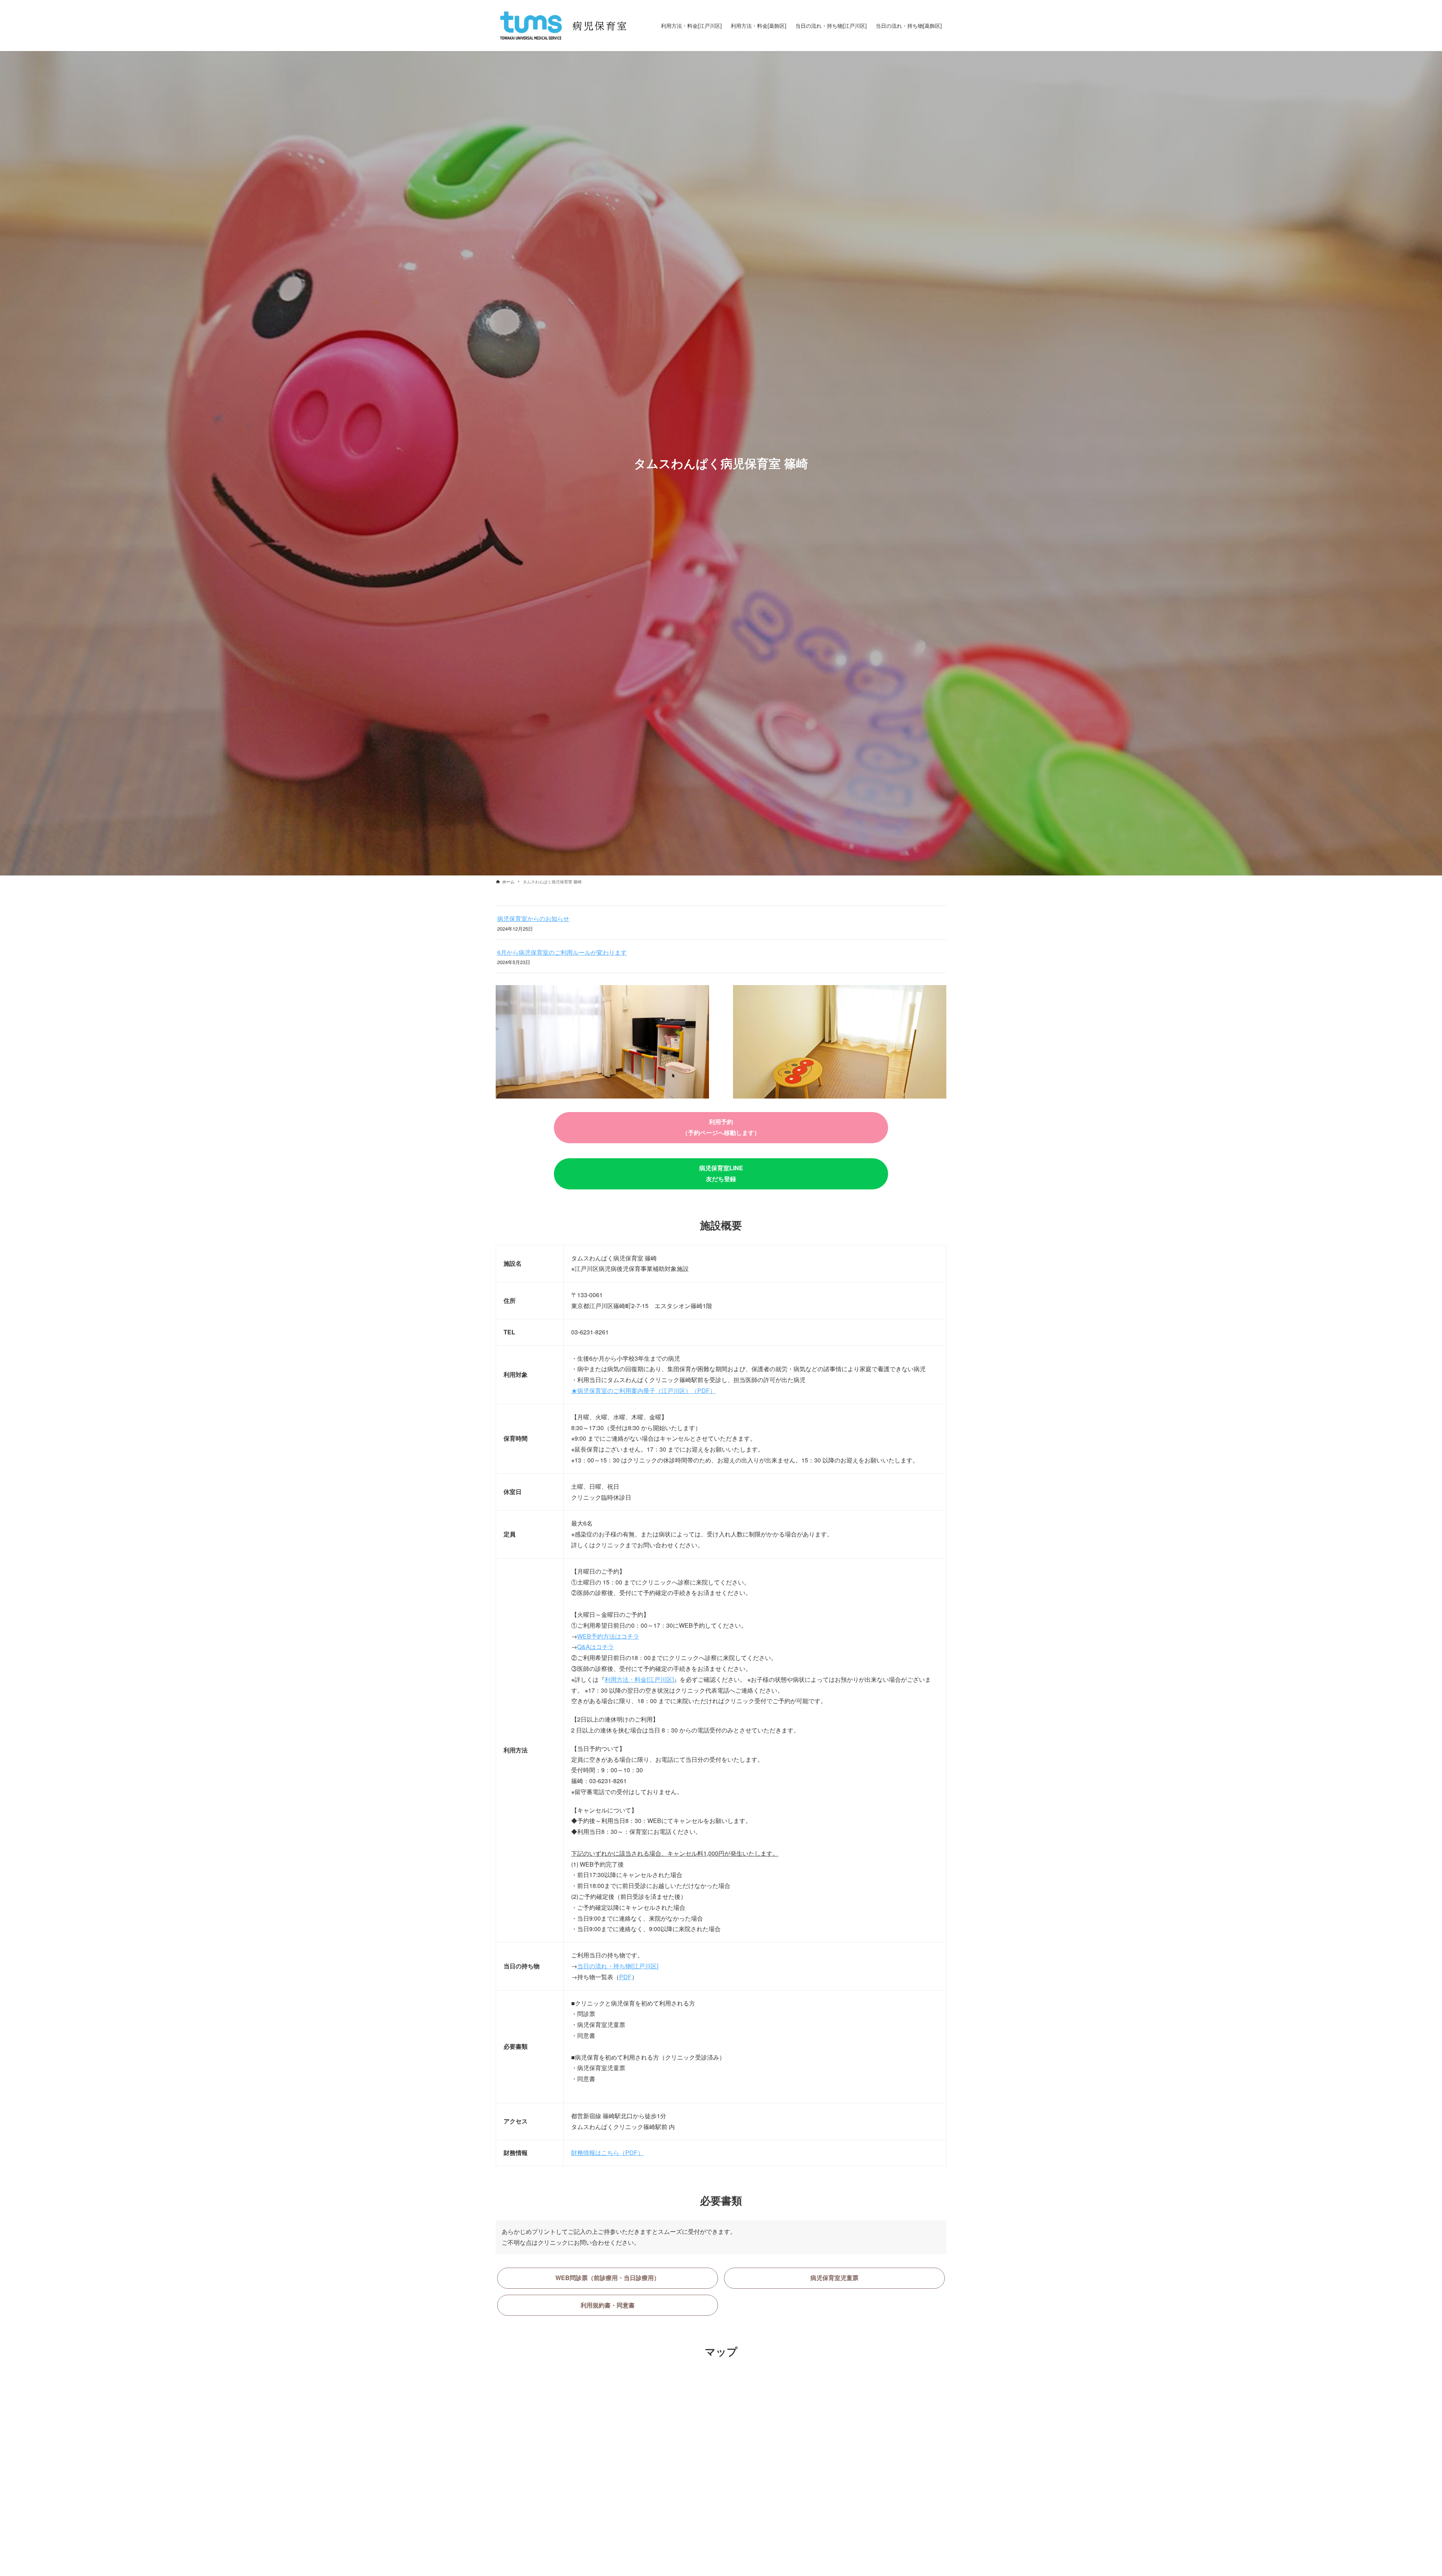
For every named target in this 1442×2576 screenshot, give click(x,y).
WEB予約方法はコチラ (608, 1636)
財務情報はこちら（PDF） (607, 2153)
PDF (625, 1977)
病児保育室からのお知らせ (533, 918)
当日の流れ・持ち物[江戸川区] (618, 1966)
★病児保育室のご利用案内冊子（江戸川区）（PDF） (643, 1391)
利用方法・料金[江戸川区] (639, 1679)
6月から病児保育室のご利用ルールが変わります (562, 952)
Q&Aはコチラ (596, 1647)
